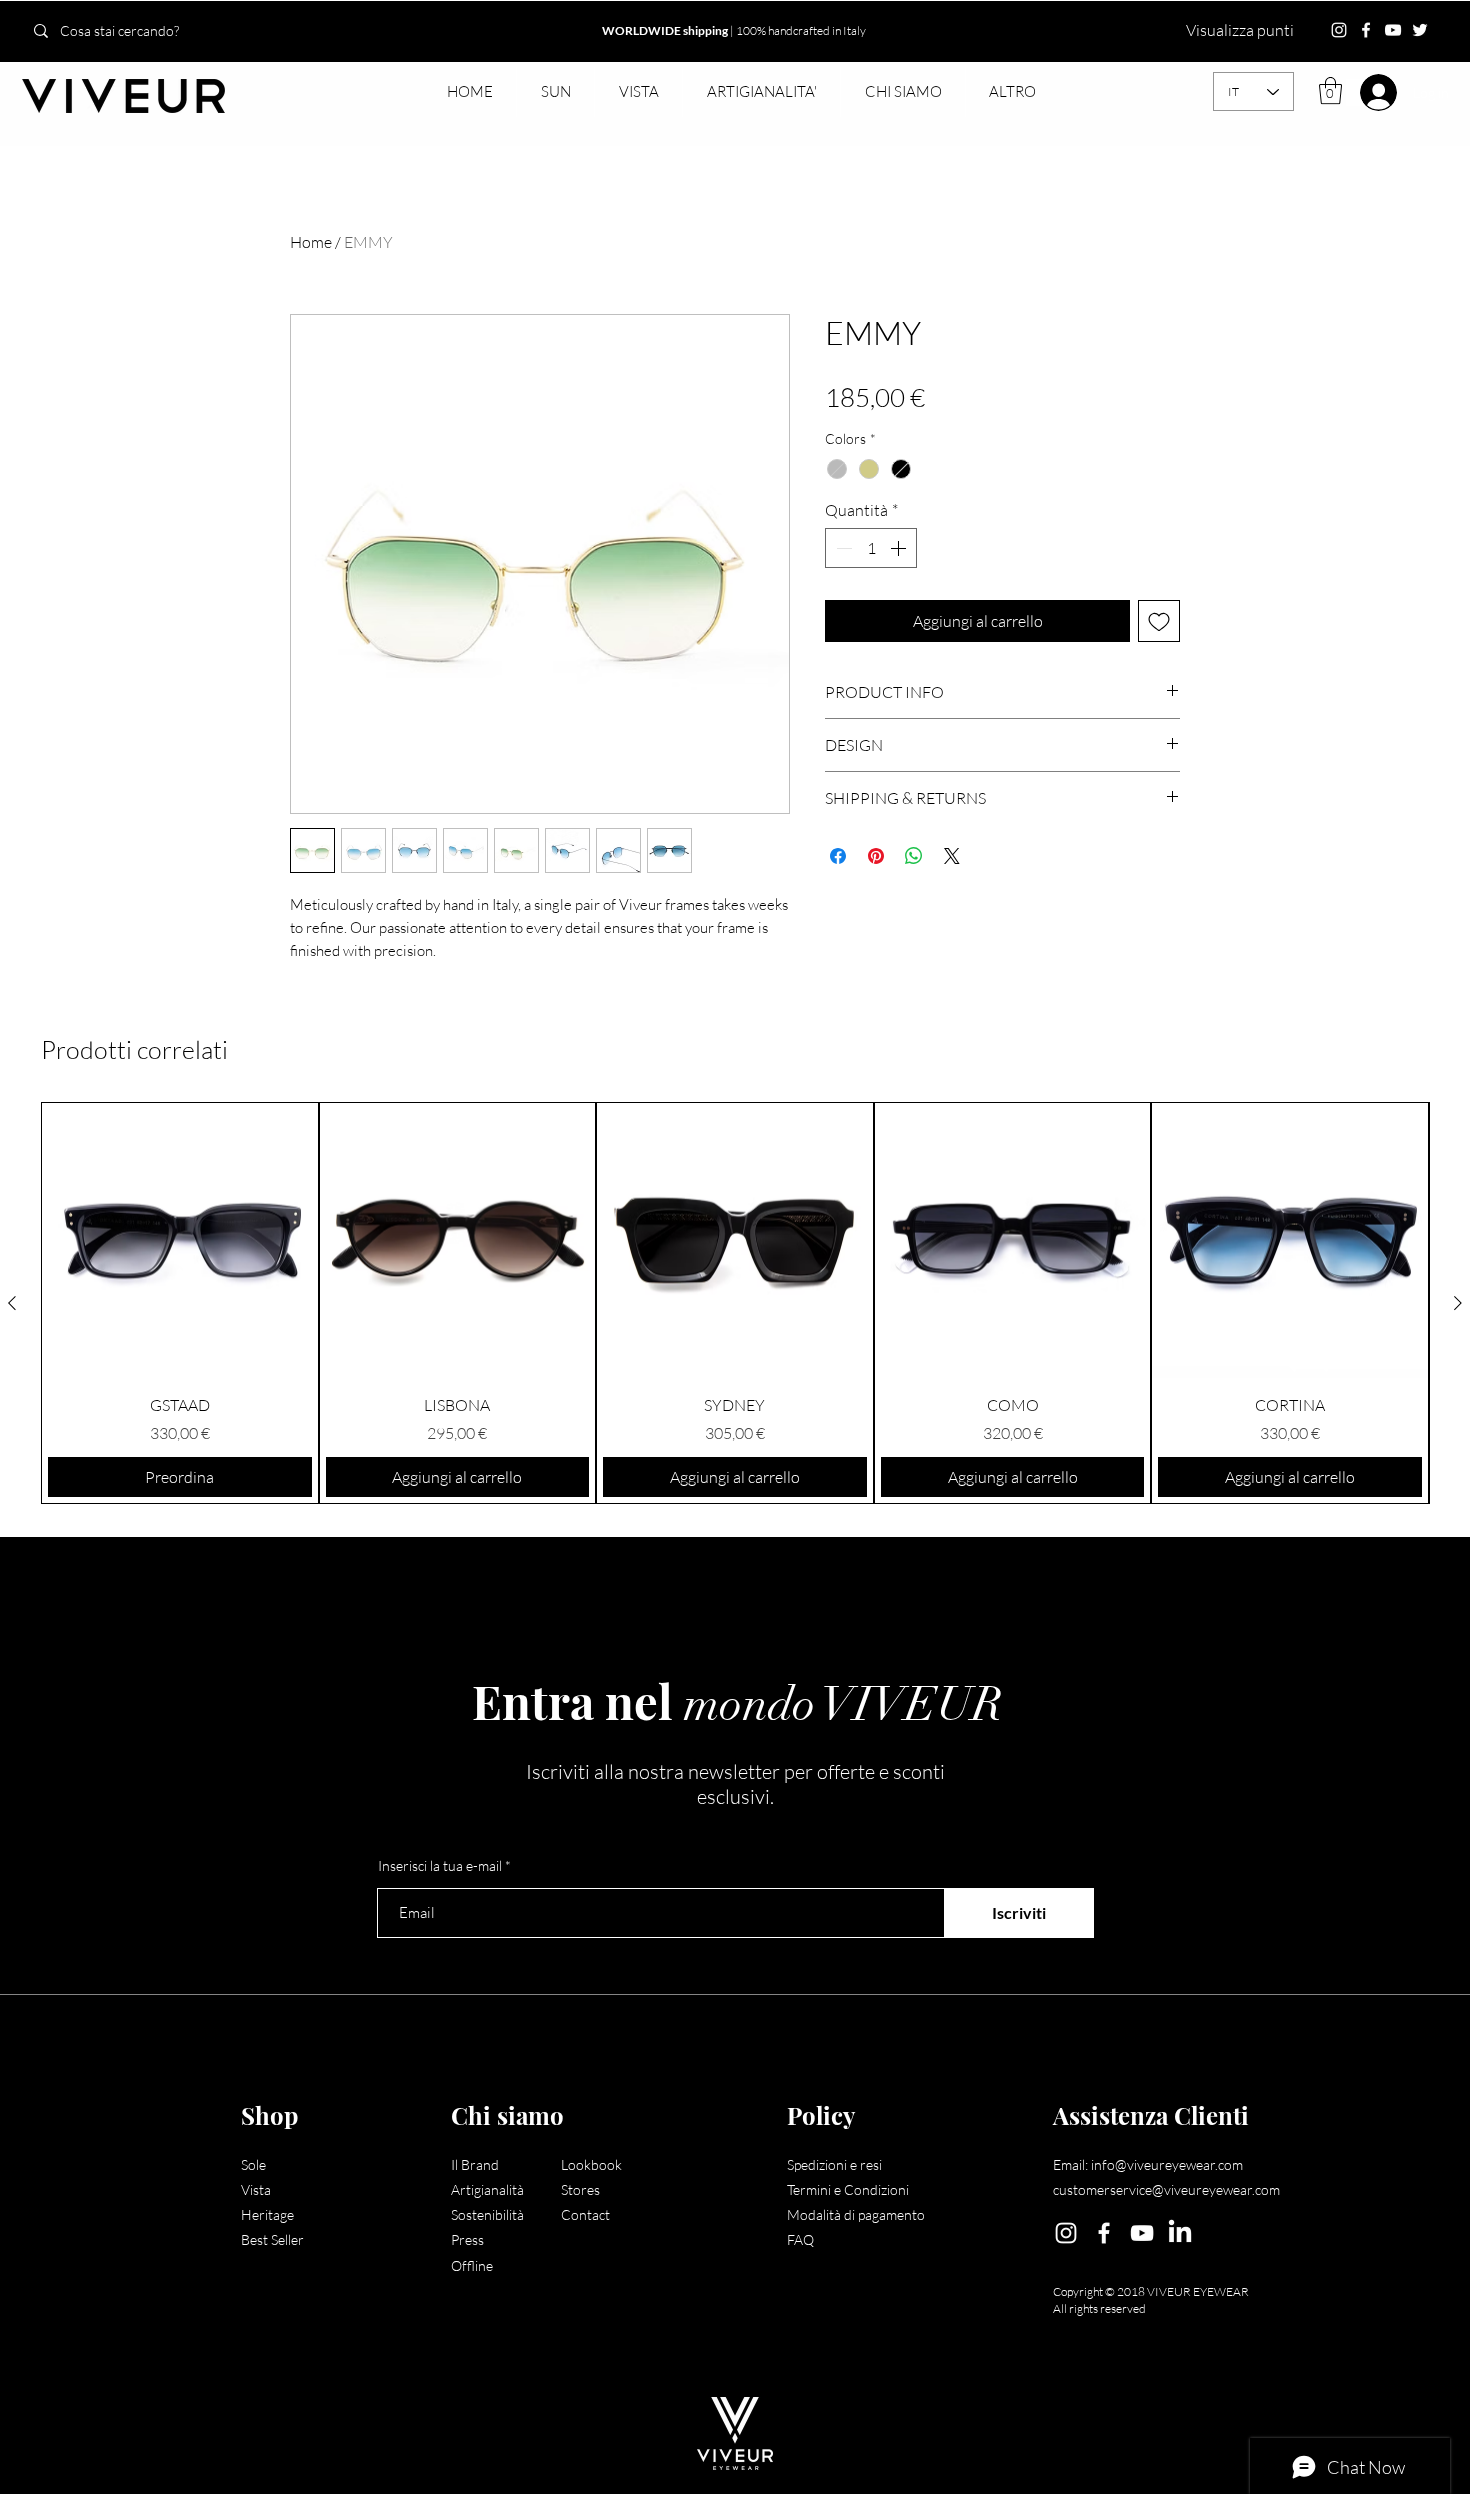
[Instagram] (1339, 30)
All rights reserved (1099, 2308)
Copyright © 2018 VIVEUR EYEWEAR (1151, 2291)
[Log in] (1366, 92)
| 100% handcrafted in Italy (734, 30)
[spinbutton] (871, 548)
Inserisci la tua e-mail (440, 1866)
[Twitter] (1420, 30)
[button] (555, 92)
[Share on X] (952, 856)
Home (311, 242)
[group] (735, 1303)
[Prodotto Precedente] (12, 1303)
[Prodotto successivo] (1458, 1303)
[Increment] (900, 548)
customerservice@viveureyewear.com (1166, 2189)
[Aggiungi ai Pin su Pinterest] (876, 856)
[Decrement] (842, 548)
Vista (256, 2189)
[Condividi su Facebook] (838, 856)
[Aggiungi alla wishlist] (1159, 621)
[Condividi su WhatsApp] (914, 856)
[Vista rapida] (180, 1241)
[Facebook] (1366, 30)
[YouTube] (1393, 30)
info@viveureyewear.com (1167, 2164)
